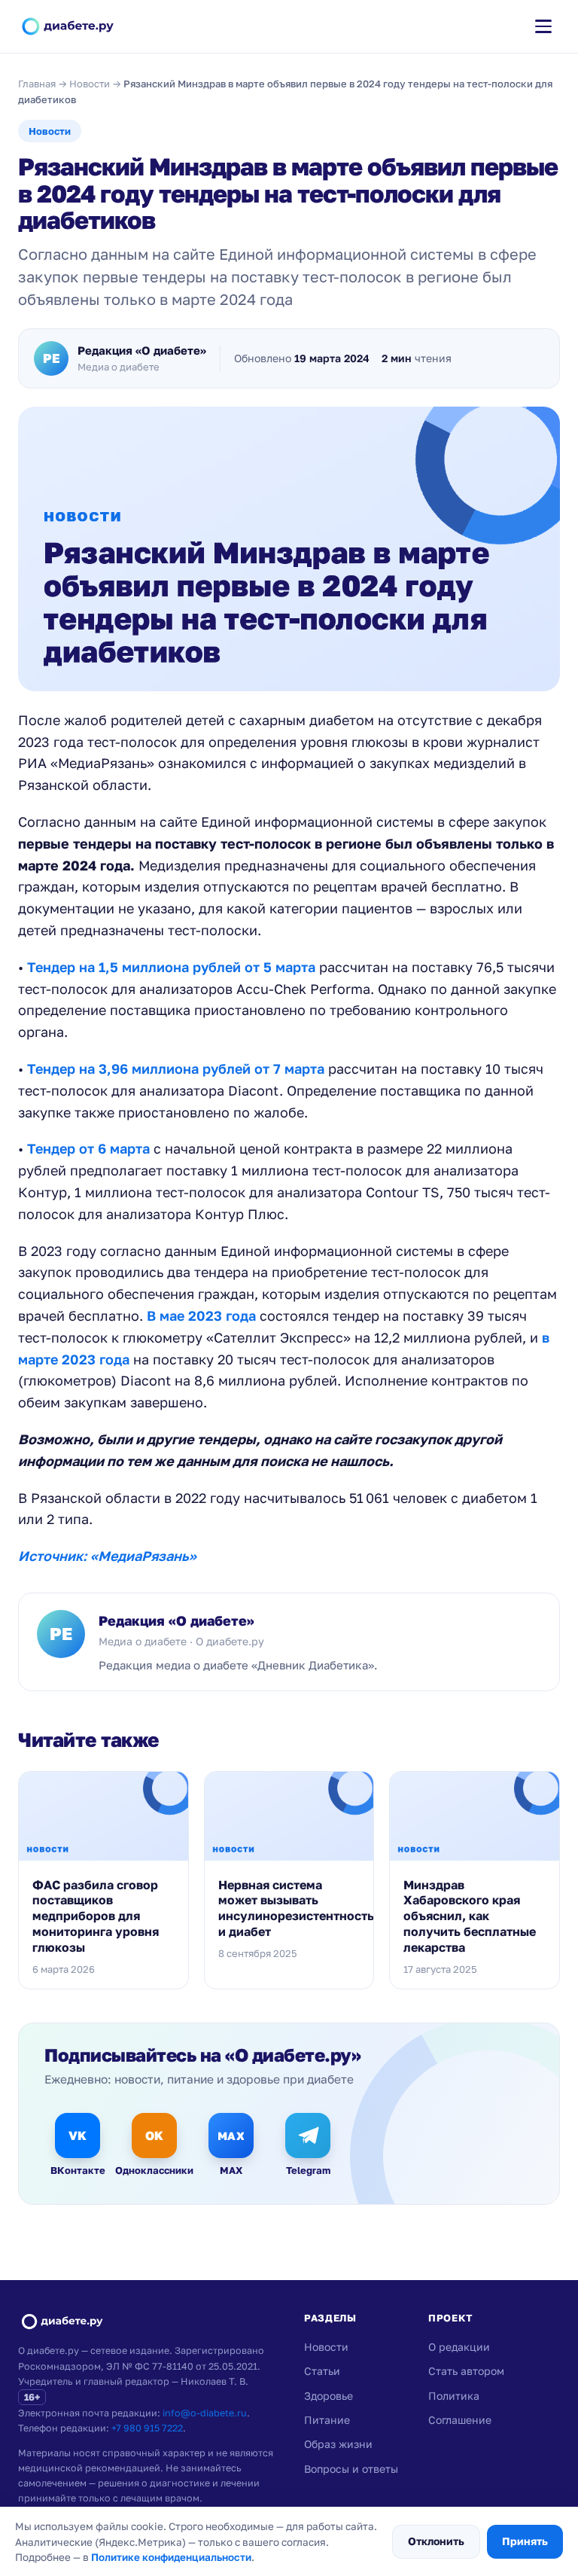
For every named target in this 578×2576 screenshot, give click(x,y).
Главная (37, 84)
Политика (454, 2396)
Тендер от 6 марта (88, 1148)
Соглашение (460, 2420)
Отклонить (436, 2541)
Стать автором (466, 2371)
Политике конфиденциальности (171, 2557)
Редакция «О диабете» (176, 1620)
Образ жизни (338, 2444)
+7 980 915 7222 (147, 2428)
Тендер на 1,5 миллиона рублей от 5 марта (171, 967)
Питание (327, 2420)
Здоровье (329, 2396)
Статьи (322, 2371)
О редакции (459, 2347)
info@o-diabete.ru (205, 2413)
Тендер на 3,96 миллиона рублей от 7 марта (176, 1069)
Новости (90, 84)
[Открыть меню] (543, 26)
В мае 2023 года (201, 1315)
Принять (525, 2541)
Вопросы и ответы (351, 2469)
